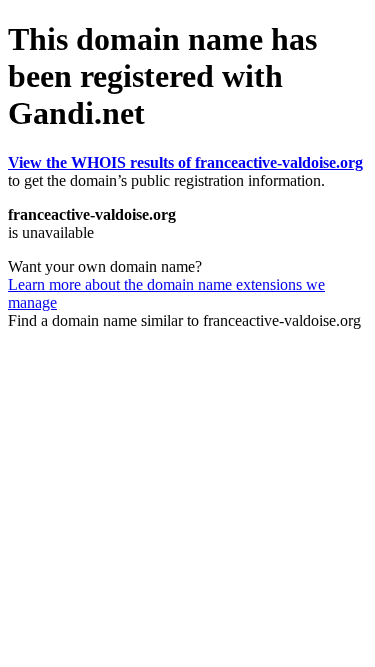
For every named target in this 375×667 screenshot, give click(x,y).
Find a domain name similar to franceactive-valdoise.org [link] (184, 320)
